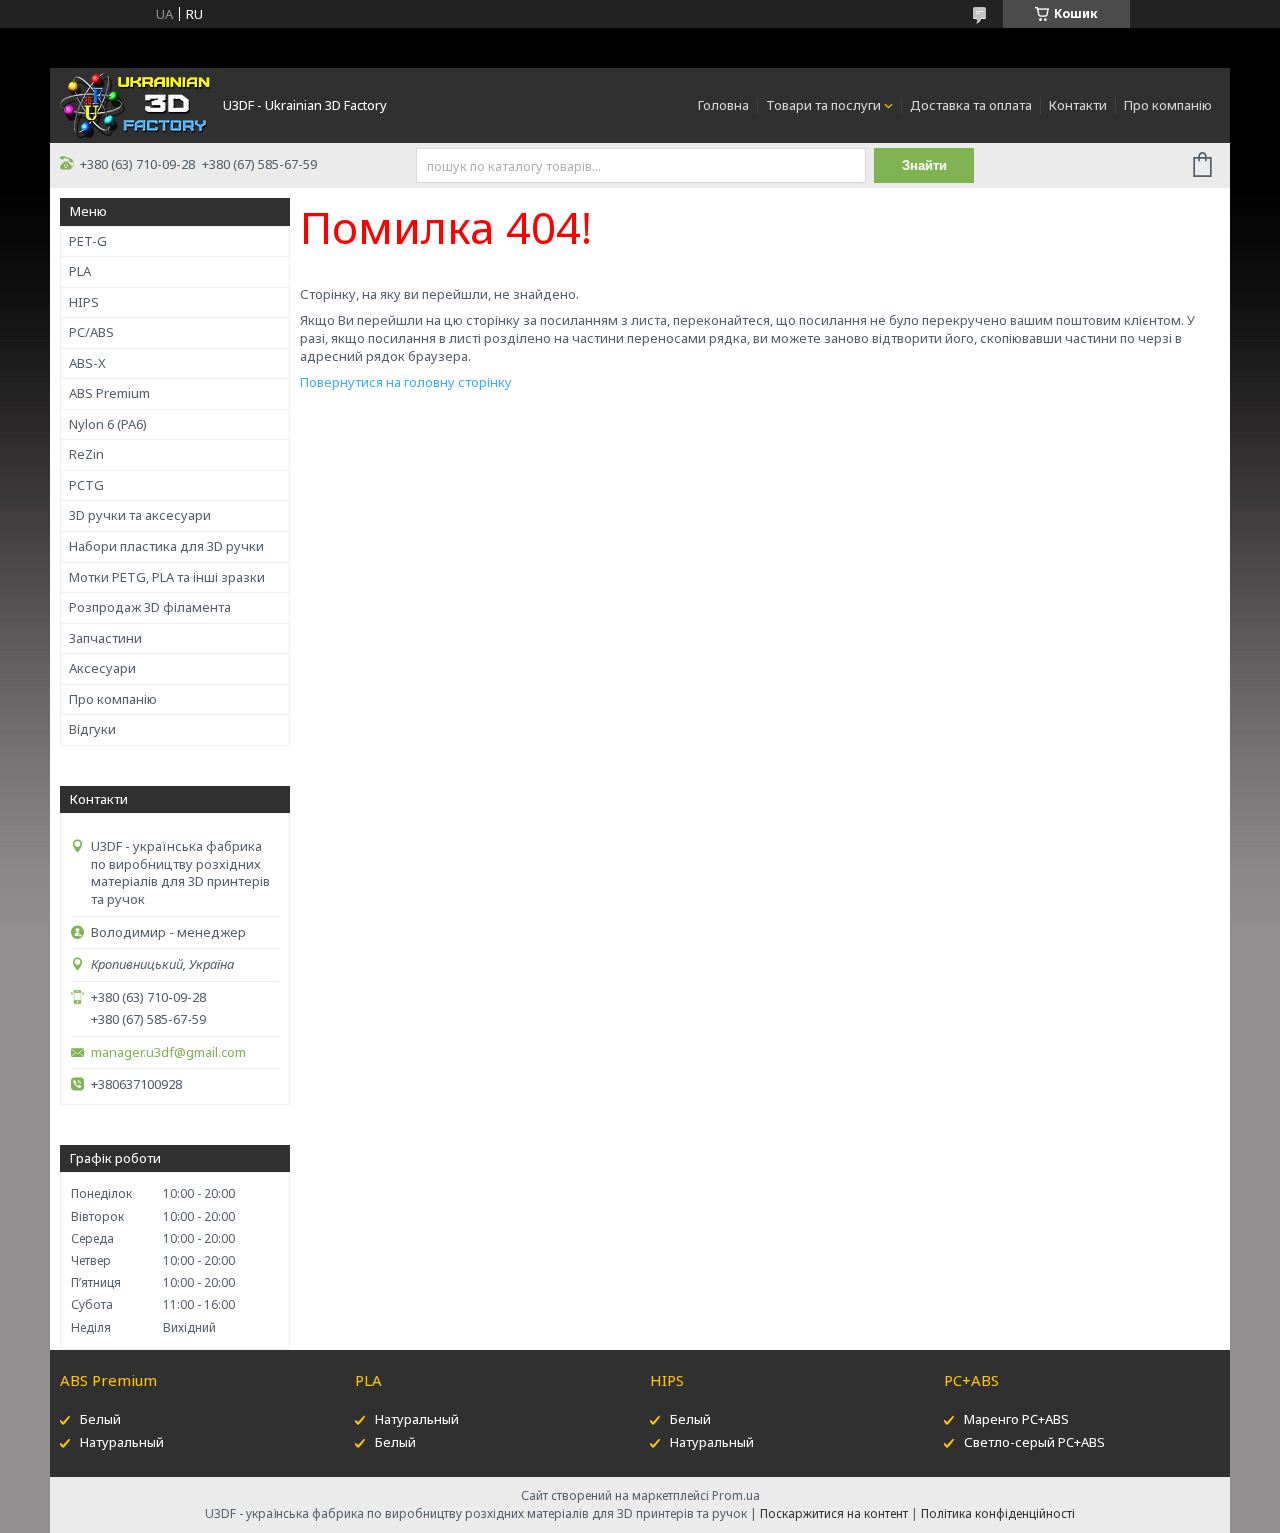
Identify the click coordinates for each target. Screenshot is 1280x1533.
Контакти (1078, 105)
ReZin (86, 454)
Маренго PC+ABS (1016, 1419)
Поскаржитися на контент (834, 1513)
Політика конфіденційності (998, 1513)
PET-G (88, 241)
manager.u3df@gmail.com (168, 1052)
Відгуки (92, 729)
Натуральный (122, 1442)
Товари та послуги (823, 105)
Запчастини (105, 638)
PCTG (86, 485)
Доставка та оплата (971, 105)
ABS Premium (109, 393)
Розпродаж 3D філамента (150, 607)
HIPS (84, 302)
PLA (80, 271)
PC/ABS (91, 332)
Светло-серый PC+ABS (1034, 1442)
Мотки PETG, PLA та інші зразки (167, 577)
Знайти (924, 165)
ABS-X (87, 363)
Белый (100, 1419)
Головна (723, 105)
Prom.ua (736, 1495)
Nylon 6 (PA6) (108, 424)
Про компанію (1168, 105)
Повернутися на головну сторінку (406, 382)
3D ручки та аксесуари (140, 515)
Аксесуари (102, 668)
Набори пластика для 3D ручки (166, 546)
